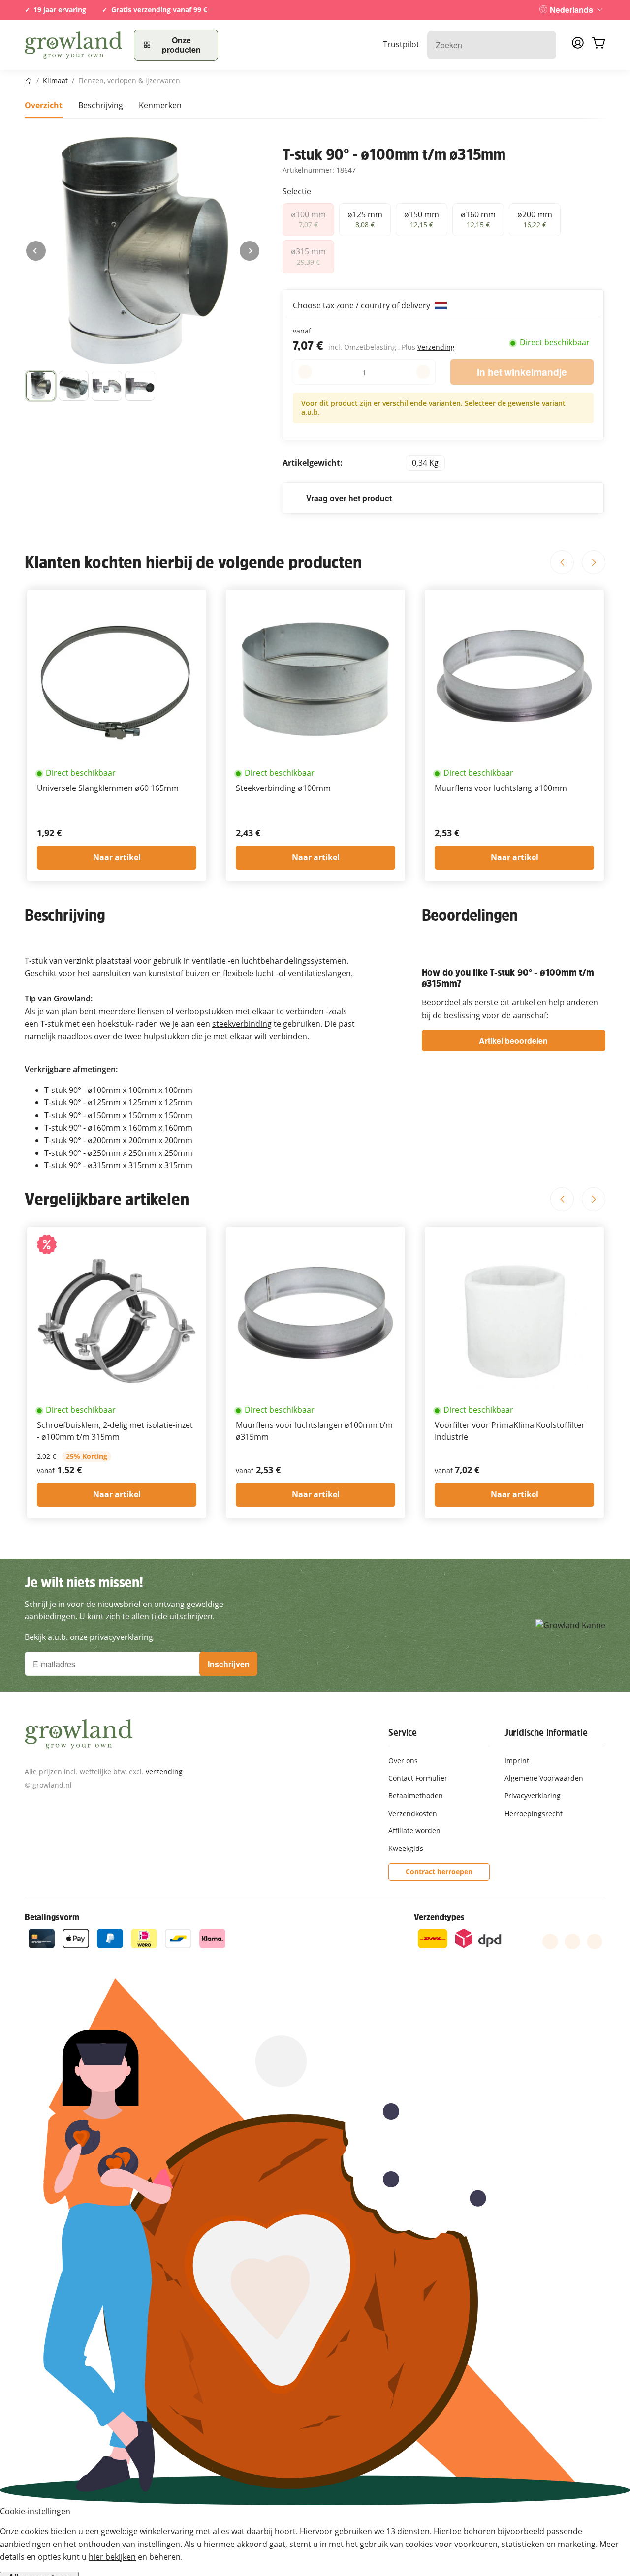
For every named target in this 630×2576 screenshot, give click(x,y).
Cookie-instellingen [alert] (35, 2511)
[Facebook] (550, 1941)
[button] (41, 386)
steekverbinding (242, 1024)
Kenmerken (160, 105)
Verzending (436, 347)
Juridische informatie (546, 1732)
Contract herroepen (439, 1871)
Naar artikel (117, 857)
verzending (164, 1772)
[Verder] (250, 251)
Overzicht (44, 105)
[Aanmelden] (578, 46)
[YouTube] (572, 1941)
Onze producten (181, 45)
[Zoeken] (544, 45)
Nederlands (571, 10)
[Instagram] (595, 1941)
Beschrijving (101, 105)
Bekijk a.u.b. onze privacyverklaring (89, 1637)
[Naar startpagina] (73, 45)
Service (403, 1732)
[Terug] (36, 251)
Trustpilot (401, 44)
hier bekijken (112, 2557)
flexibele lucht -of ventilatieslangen (287, 973)
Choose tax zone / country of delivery (362, 305)
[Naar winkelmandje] (598, 45)
